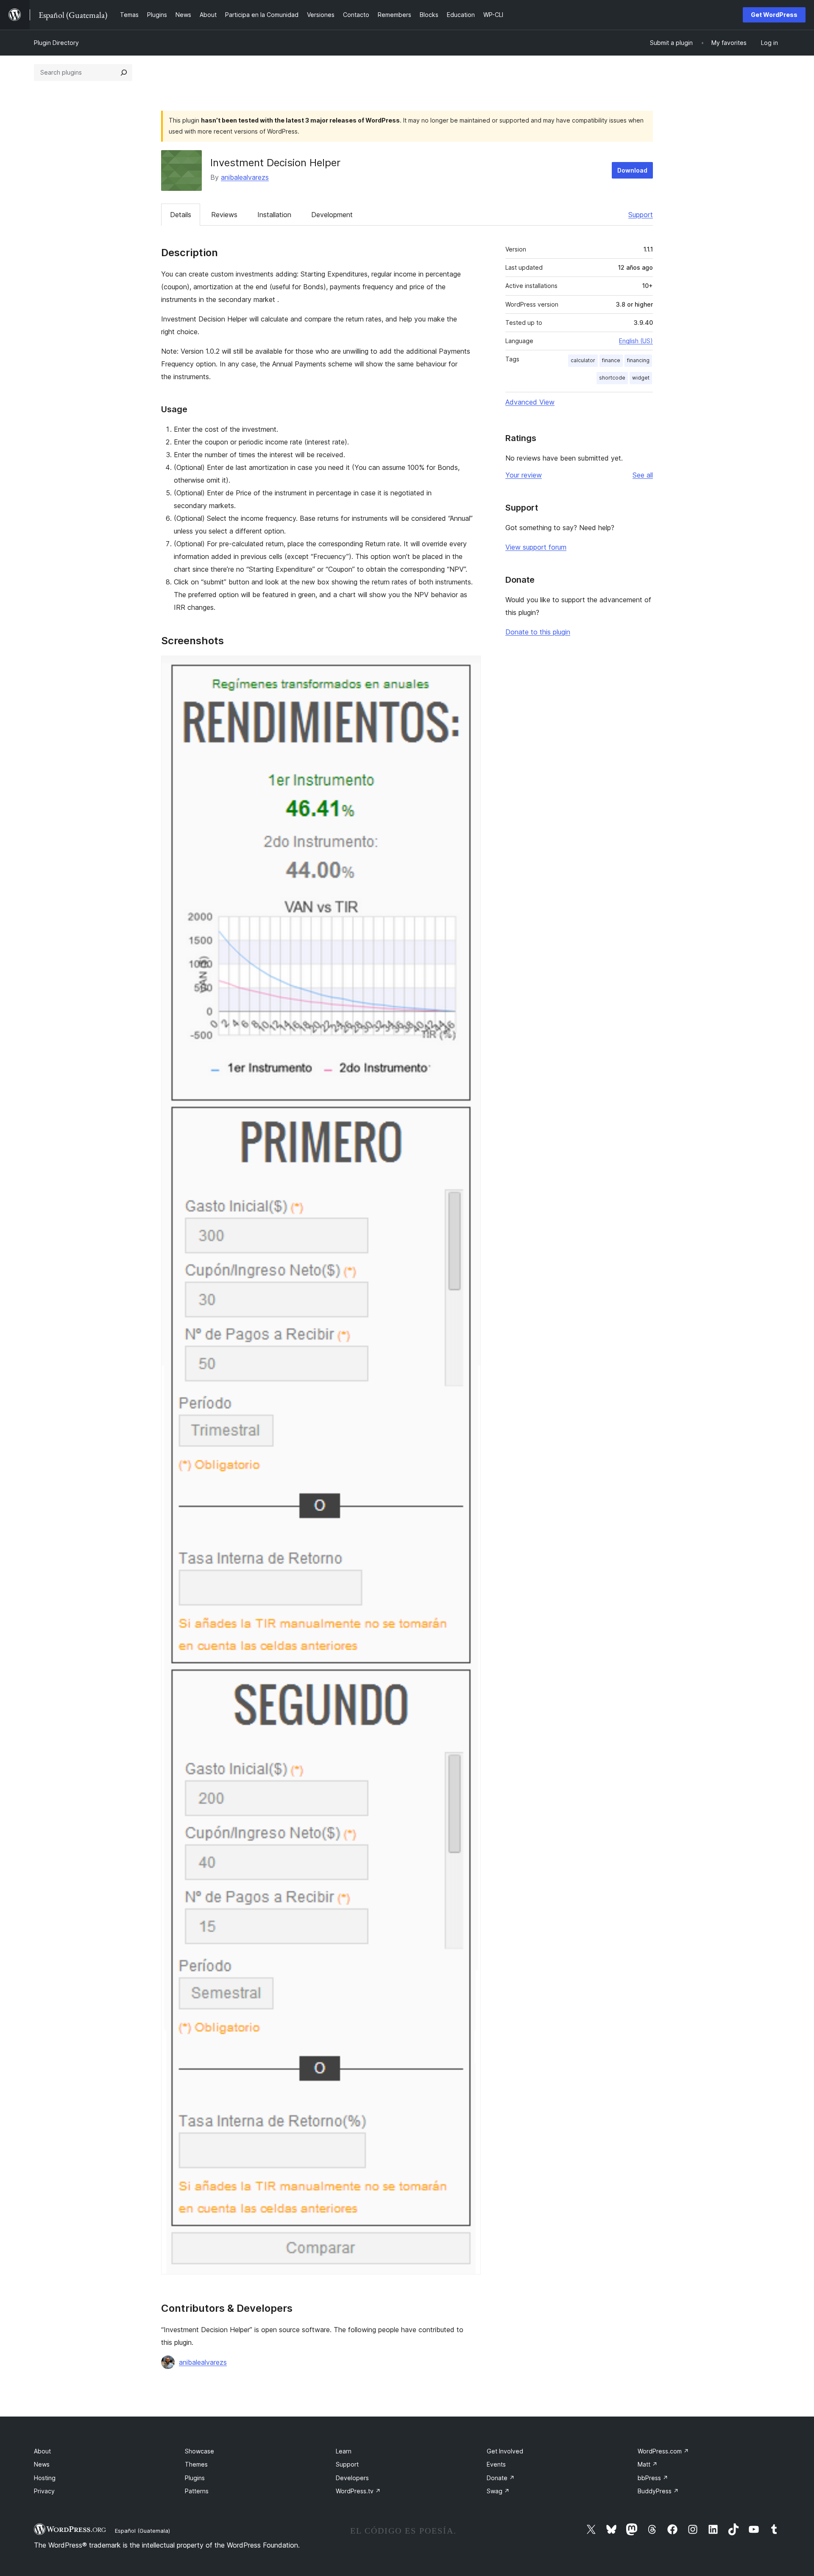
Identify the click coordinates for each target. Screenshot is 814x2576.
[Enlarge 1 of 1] (469, 667)
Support (641, 215)
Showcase (199, 2451)
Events (496, 2464)
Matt (648, 2464)
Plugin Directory (56, 43)
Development (332, 215)
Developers (352, 2478)
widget (641, 378)
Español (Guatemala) (142, 2531)
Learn (344, 2451)
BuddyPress (658, 2491)
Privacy (44, 2491)
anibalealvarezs (245, 177)
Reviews (224, 215)
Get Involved (505, 2451)
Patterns (197, 2491)
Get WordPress (774, 15)
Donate (501, 2478)
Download (632, 170)
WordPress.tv (358, 2491)
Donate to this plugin (538, 632)
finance (611, 360)
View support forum (536, 547)
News (42, 2464)
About (42, 2451)
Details (181, 215)
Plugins (195, 2478)
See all (643, 475)
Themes (196, 2464)
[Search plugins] (124, 73)
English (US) (636, 341)
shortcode (612, 378)
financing (638, 360)
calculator (583, 360)
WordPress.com (663, 2451)
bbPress (653, 2478)
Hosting (45, 2478)
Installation (274, 215)
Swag (498, 2491)
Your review (524, 475)
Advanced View (530, 402)
